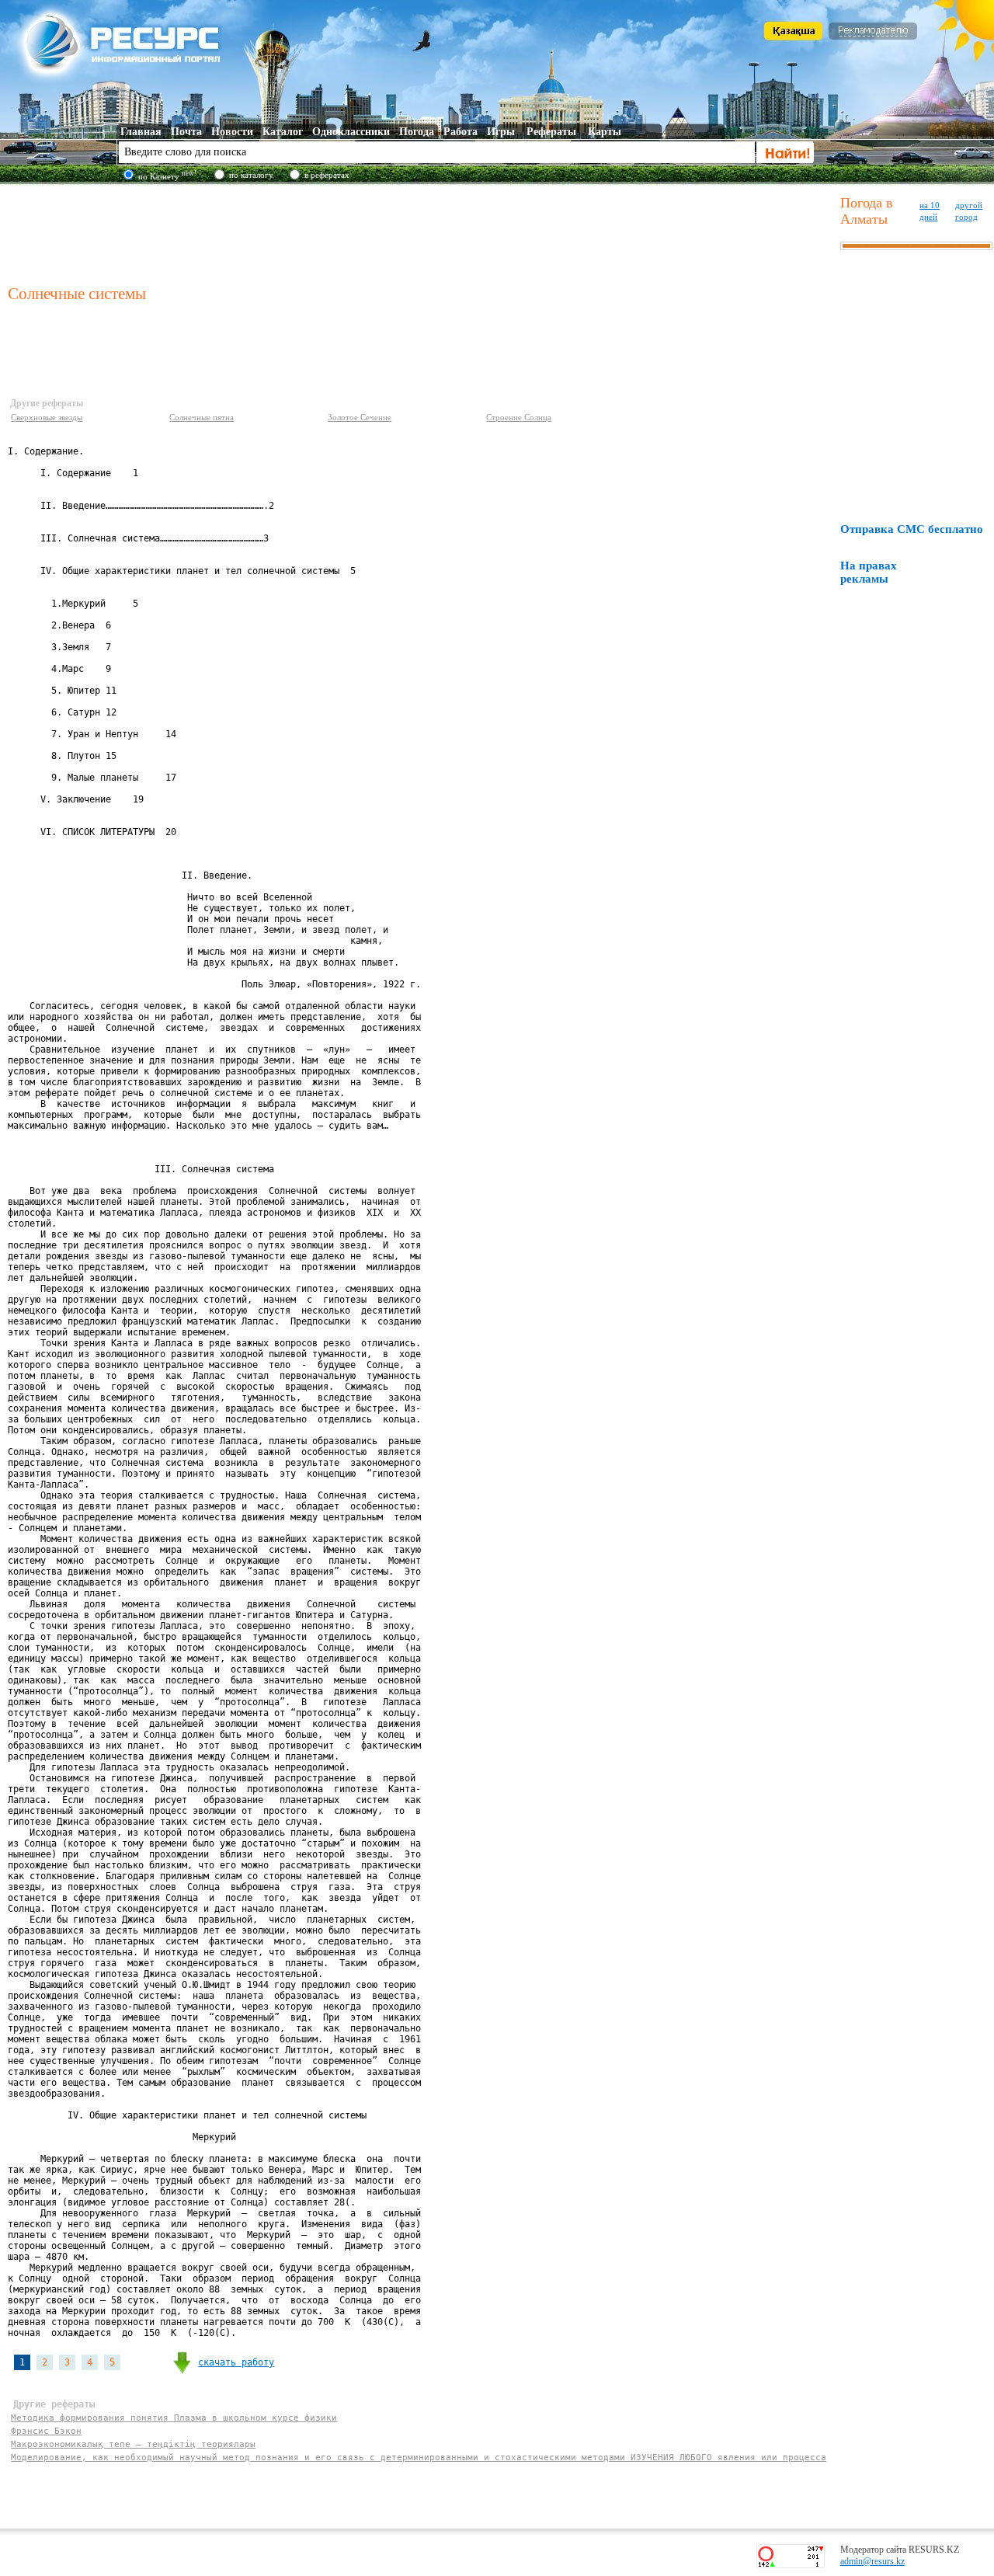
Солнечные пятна (202, 417)
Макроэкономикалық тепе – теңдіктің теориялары (133, 2444)
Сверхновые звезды (47, 417)
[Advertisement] (421, 232)
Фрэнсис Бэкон (46, 2431)
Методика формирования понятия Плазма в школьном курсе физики (174, 2418)
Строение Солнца (519, 417)
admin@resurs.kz (872, 2561)
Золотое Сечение (360, 417)
